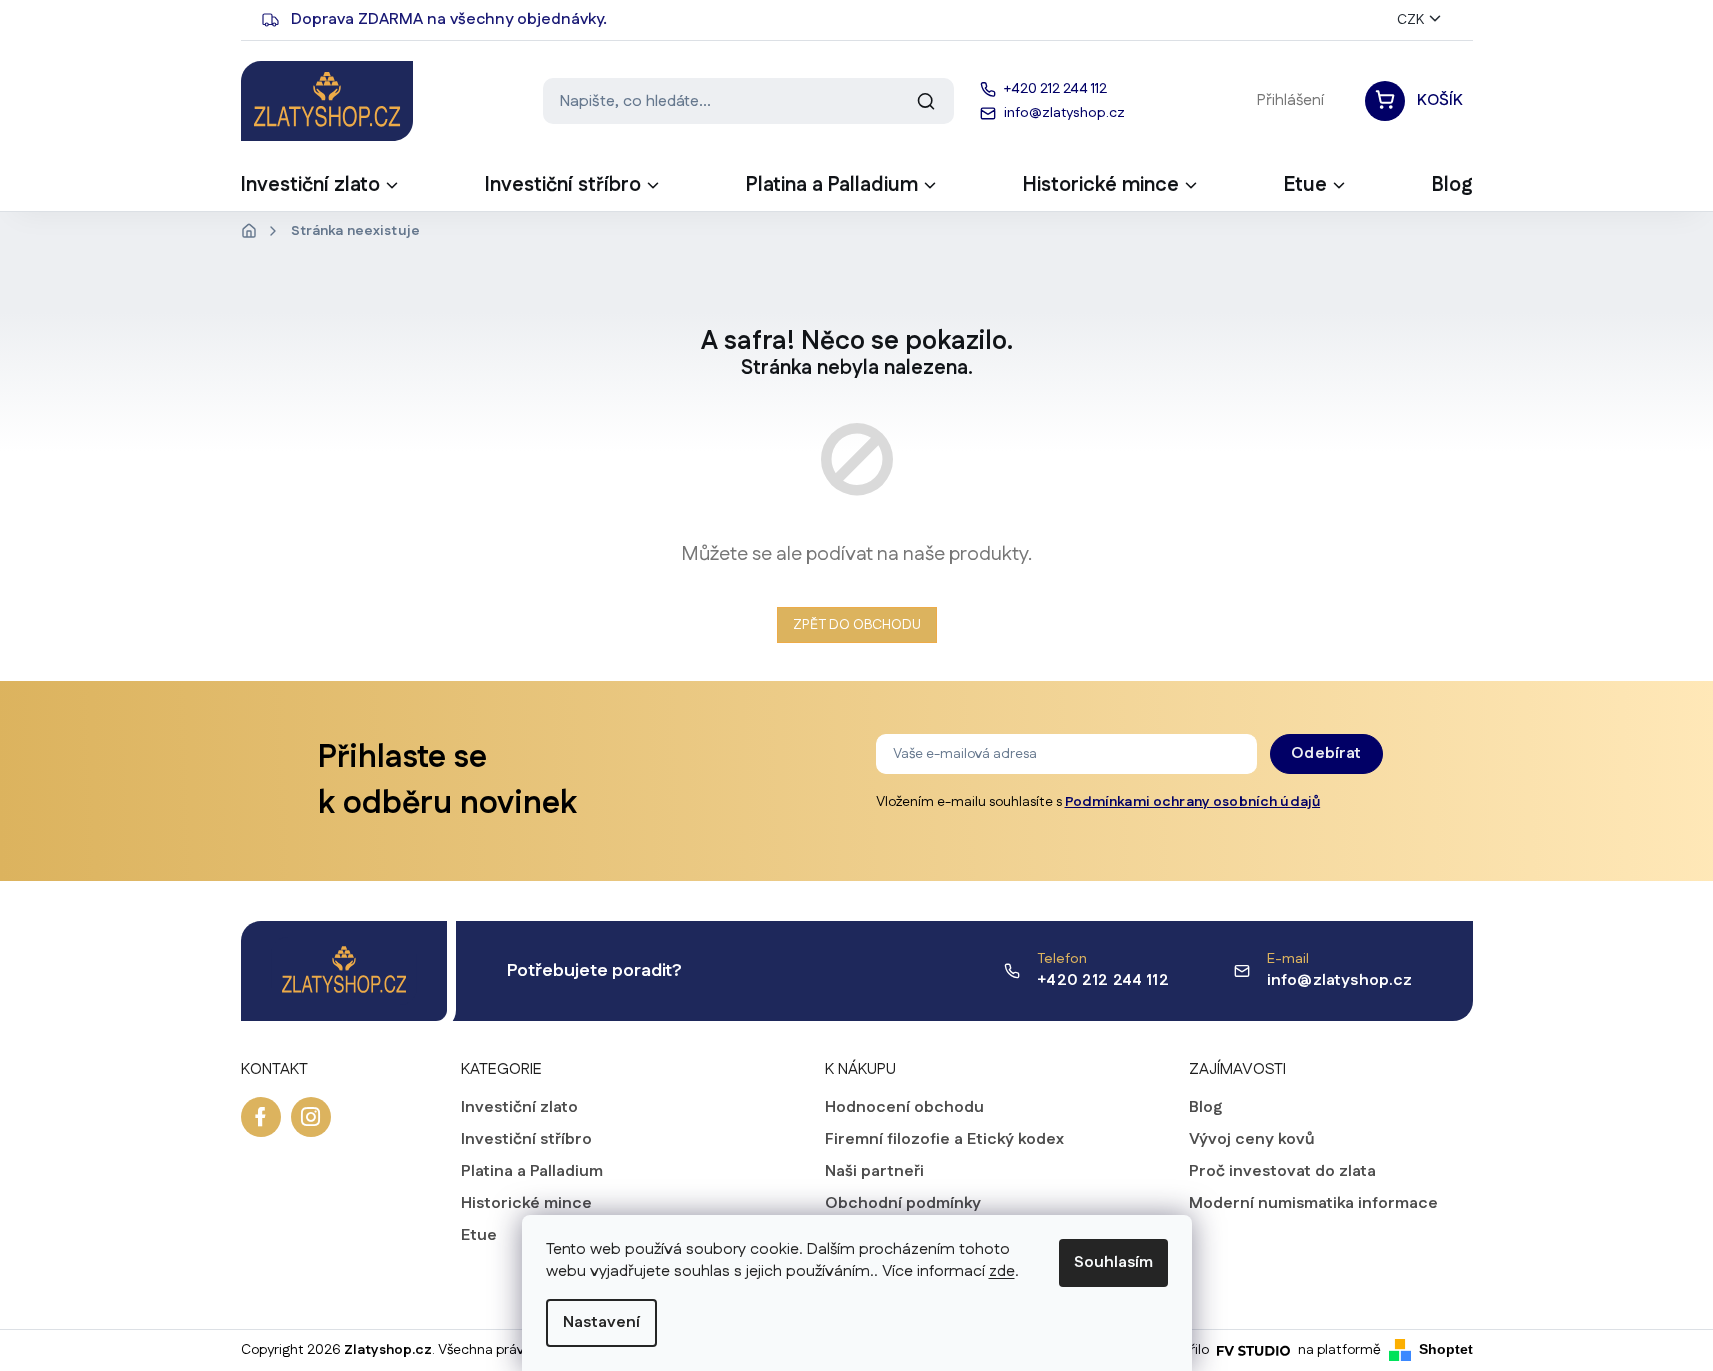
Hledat (926, 101)
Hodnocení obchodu (904, 1108)
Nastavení (601, 1322)
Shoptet (1446, 1349)
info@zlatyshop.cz (1340, 980)
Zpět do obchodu (857, 625)
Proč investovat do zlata (1282, 1172)
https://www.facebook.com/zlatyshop (261, 1117)
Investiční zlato (519, 1108)
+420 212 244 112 (1103, 980)
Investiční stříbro (526, 1140)
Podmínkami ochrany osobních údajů (1193, 802)
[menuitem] (321, 191)
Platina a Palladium (532, 1172)
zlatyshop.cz (311, 1117)
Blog (1205, 1108)
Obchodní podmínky (903, 1204)
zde (1002, 1271)
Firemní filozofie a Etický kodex (944, 1140)
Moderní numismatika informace (1313, 1204)
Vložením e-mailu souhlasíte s (1098, 802)
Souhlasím (1113, 1262)
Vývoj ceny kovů (1252, 1140)
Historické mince (526, 1204)
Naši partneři (874, 1172)
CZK (1410, 20)
